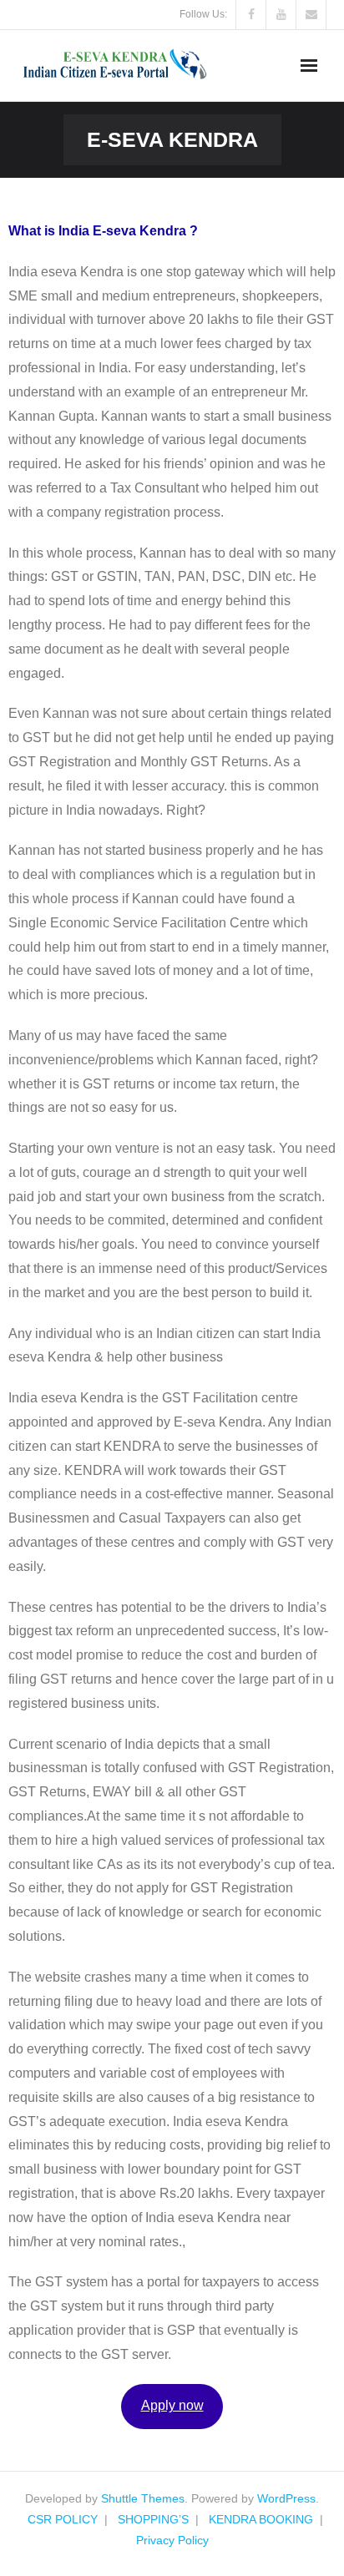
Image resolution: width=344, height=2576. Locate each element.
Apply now (172, 2405)
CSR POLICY (63, 2519)
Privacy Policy (172, 2540)
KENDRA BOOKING (261, 2519)
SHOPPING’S (153, 2519)
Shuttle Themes (143, 2498)
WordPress (286, 2498)
